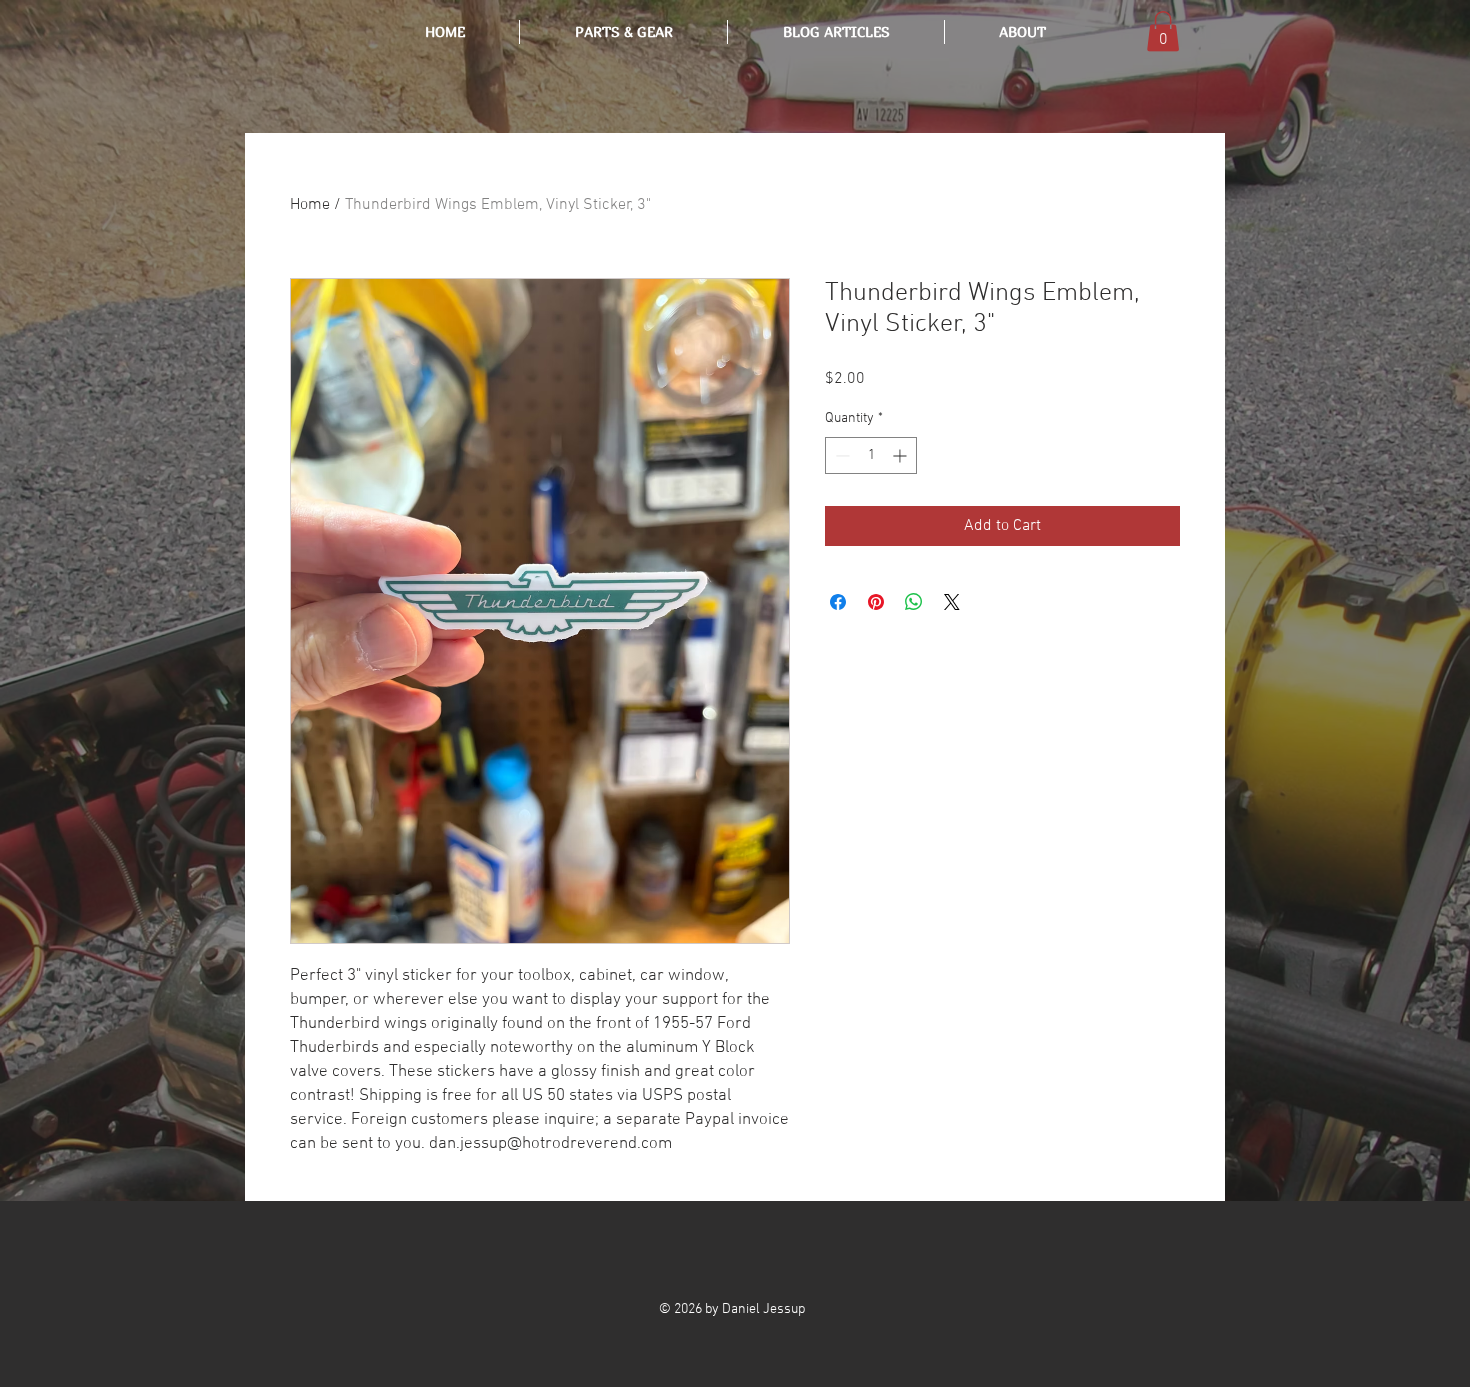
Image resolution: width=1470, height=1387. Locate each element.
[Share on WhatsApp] (914, 602)
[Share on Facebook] (838, 602)
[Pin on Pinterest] (876, 602)
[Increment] (901, 455)
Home (310, 205)
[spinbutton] (871, 455)
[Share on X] (952, 602)
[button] (836, 32)
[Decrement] (840, 455)
